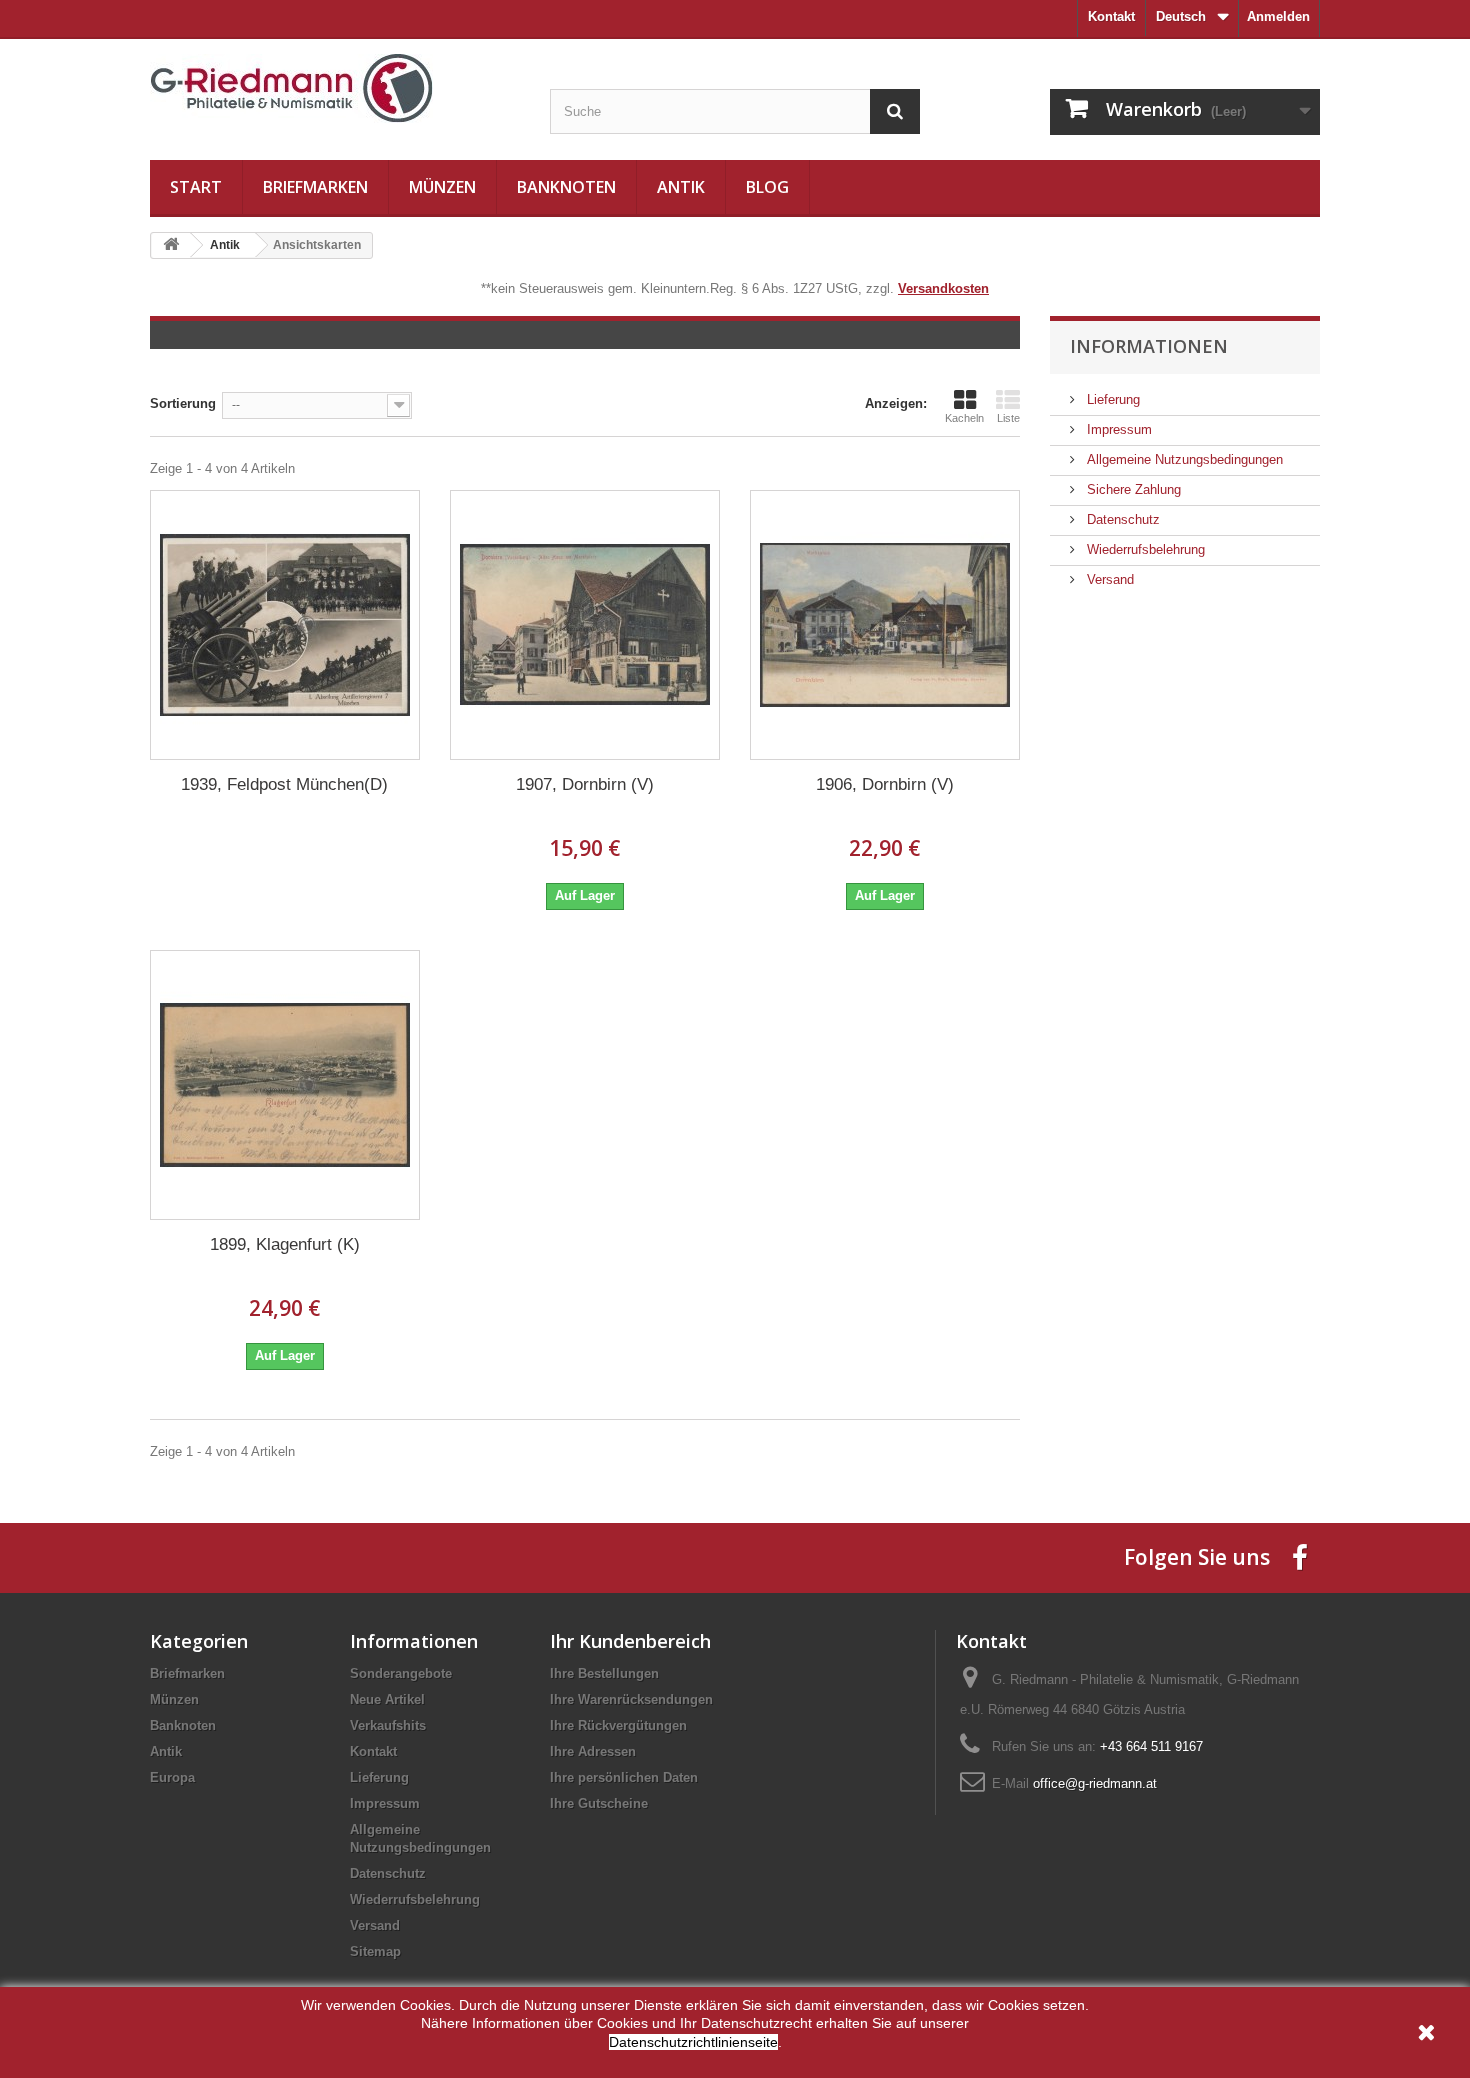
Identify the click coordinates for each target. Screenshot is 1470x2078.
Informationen (1149, 346)
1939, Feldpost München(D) (284, 784)
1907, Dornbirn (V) (585, 784)
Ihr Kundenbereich (630, 1641)
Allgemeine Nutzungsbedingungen (1183, 459)
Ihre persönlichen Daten (624, 1777)
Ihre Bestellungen (604, 1673)
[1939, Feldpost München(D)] (285, 625)
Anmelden (1278, 16)
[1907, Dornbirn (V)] (585, 625)
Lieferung (1111, 399)
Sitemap (375, 1951)
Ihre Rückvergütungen (618, 1725)
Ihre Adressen (593, 1751)
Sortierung (183, 403)
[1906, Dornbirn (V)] (885, 625)
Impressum (1117, 429)
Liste (1008, 418)
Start (196, 187)
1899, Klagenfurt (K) (285, 1244)
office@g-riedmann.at (1095, 1783)
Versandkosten (943, 288)
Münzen (442, 187)
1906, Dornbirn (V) (885, 784)
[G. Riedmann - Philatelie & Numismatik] (335, 88)
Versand (1108, 579)
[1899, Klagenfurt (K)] (285, 1085)
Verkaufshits (388, 1725)
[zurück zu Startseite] (171, 245)
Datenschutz (1121, 519)
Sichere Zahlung (1132, 489)
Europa (172, 1777)
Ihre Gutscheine (599, 1803)
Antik (681, 187)
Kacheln (964, 418)
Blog (767, 187)
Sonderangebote (401, 1673)
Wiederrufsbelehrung (1144, 549)
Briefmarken (315, 187)
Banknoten (566, 187)
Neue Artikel (387, 1699)
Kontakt (1111, 16)
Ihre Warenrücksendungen (631, 1699)
